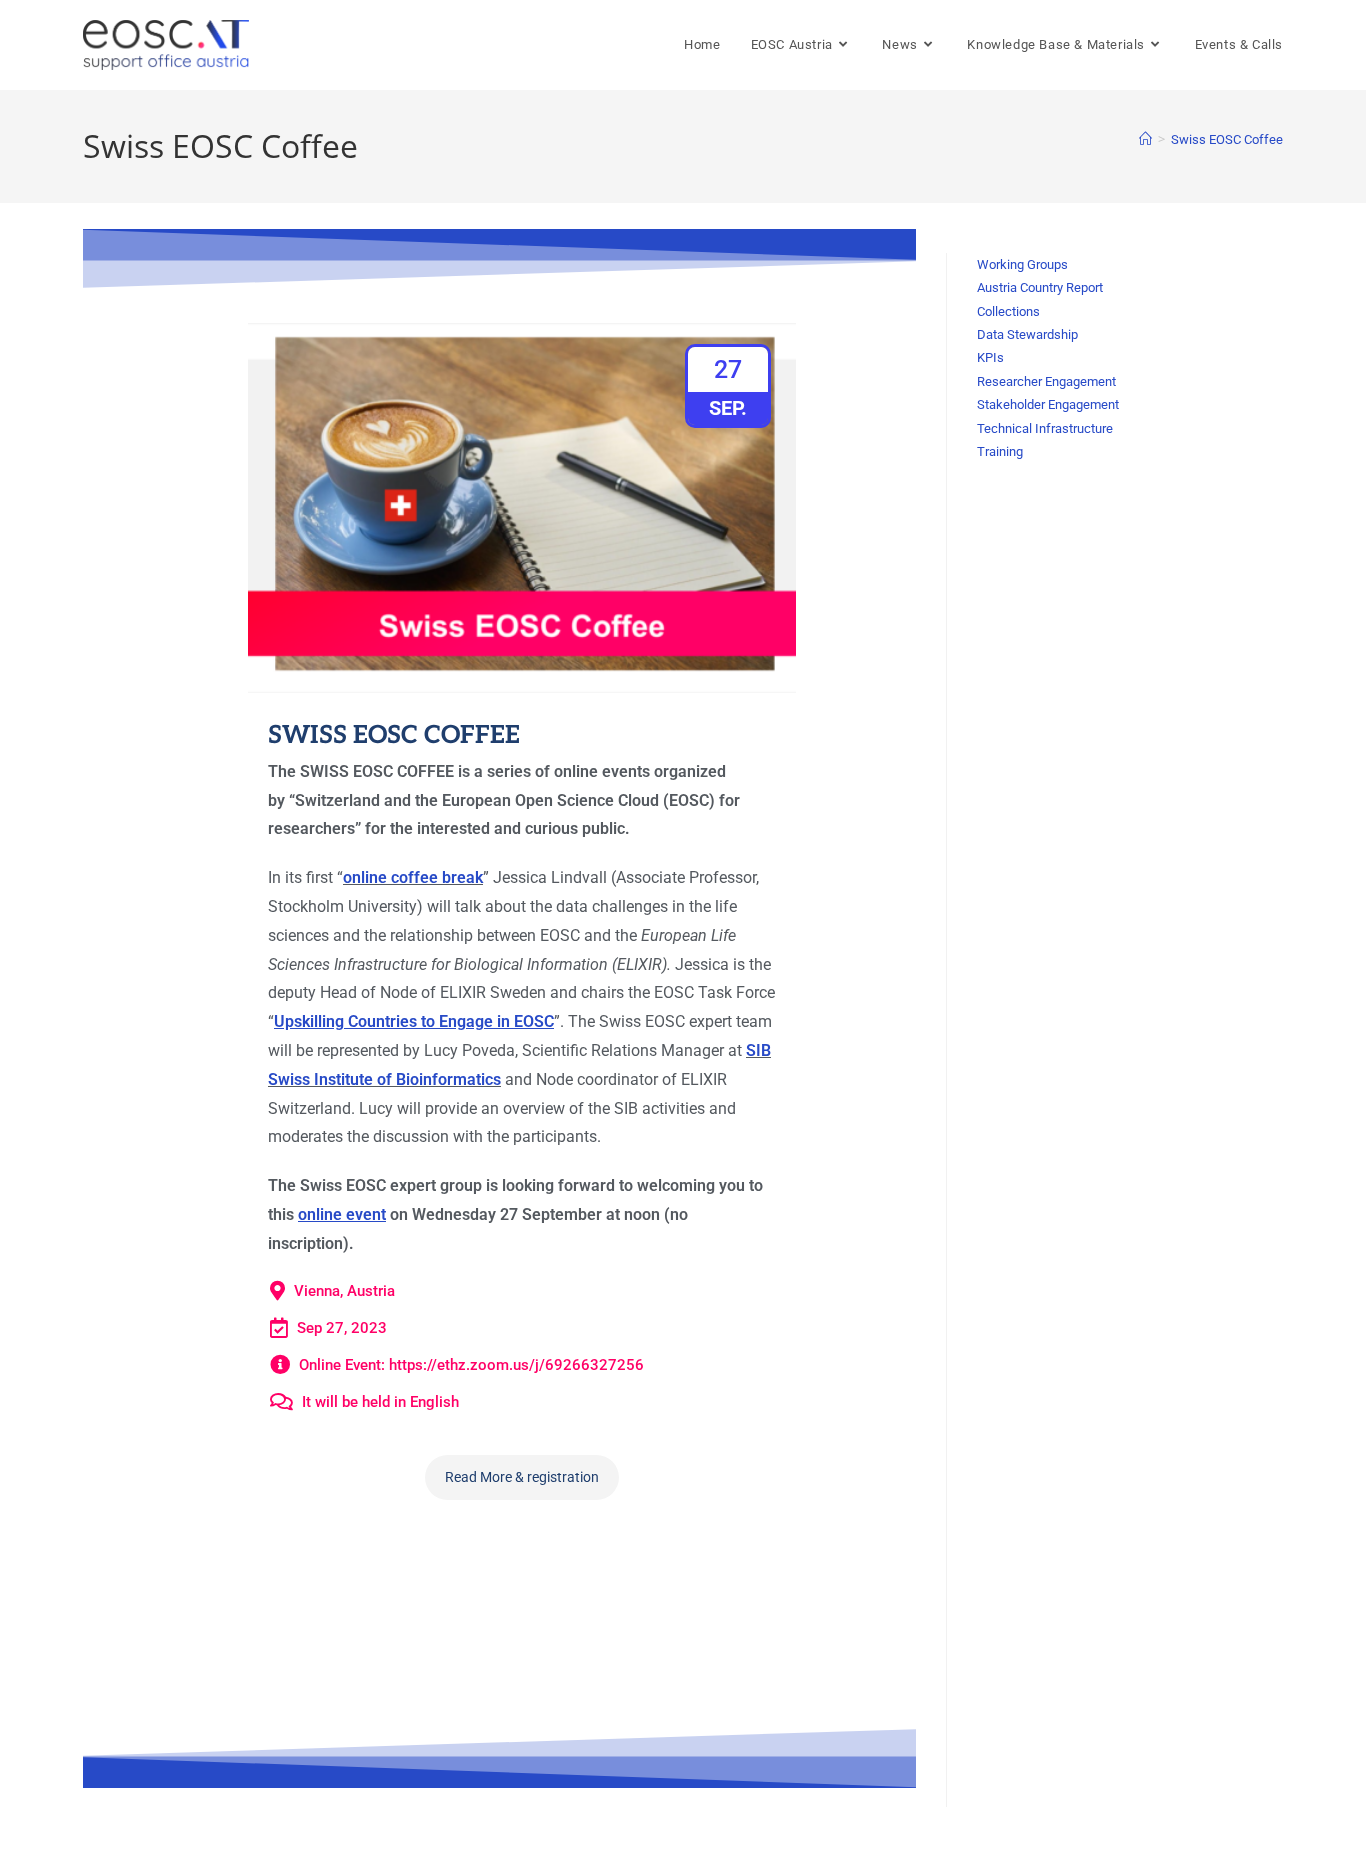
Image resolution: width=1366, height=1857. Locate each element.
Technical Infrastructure (1045, 428)
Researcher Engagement (1046, 381)
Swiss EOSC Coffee (1227, 139)
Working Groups (1022, 264)
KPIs (990, 357)
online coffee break (413, 877)
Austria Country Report (1040, 287)
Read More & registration (522, 1477)
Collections (1008, 311)
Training (1000, 451)
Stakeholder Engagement (1048, 404)
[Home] (1145, 139)
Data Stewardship (1027, 334)
